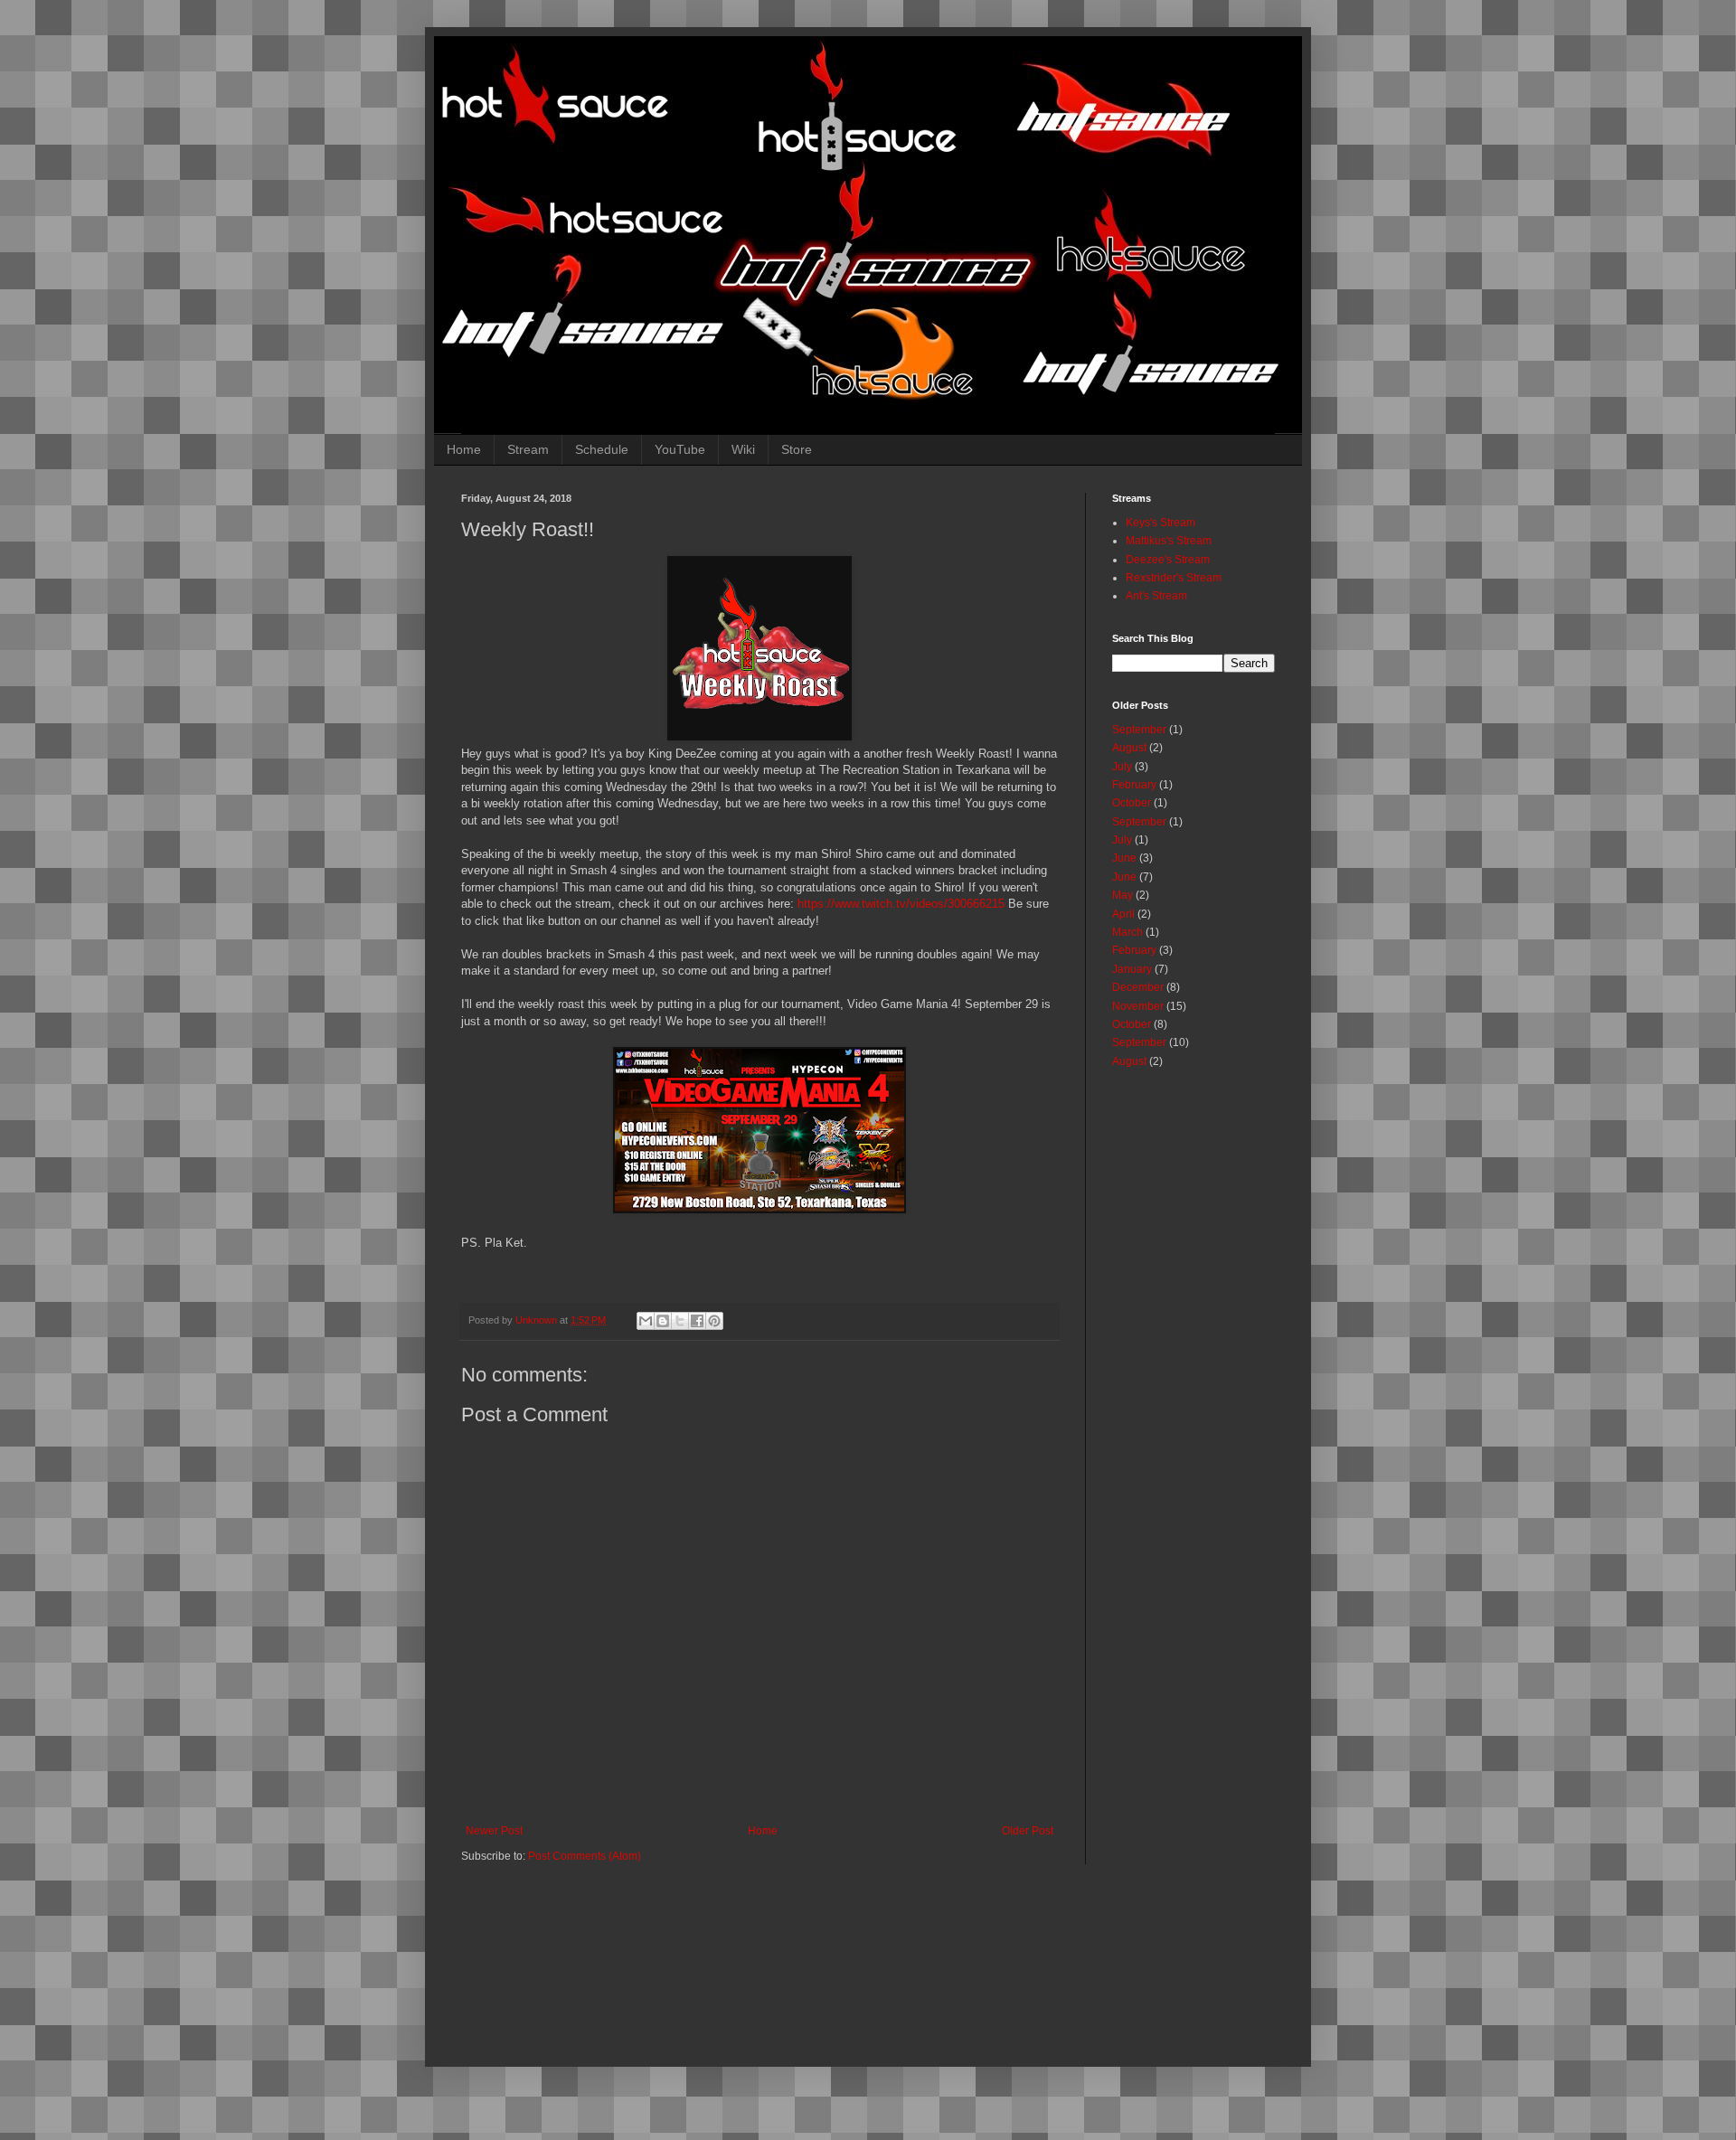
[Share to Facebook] (697, 1321)
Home (464, 449)
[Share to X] (680, 1321)
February (1134, 785)
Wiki (743, 449)
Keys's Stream (1160, 523)
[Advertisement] (900, 1959)
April (1123, 914)
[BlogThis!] (663, 1321)
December (1138, 987)
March (1127, 932)
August (1129, 748)
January (1132, 969)
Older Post (1028, 1831)
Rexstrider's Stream (1174, 578)
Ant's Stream (1156, 596)
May (1123, 895)
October (1132, 803)
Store (797, 449)
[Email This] (646, 1321)
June (1124, 858)
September (1139, 730)
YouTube (680, 449)
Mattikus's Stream (1169, 541)
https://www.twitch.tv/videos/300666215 (901, 904)
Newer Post (494, 1831)
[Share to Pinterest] (714, 1321)
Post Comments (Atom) (585, 1856)
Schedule (602, 449)
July (1122, 767)
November (1138, 1006)
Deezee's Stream (1168, 560)
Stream (528, 449)
